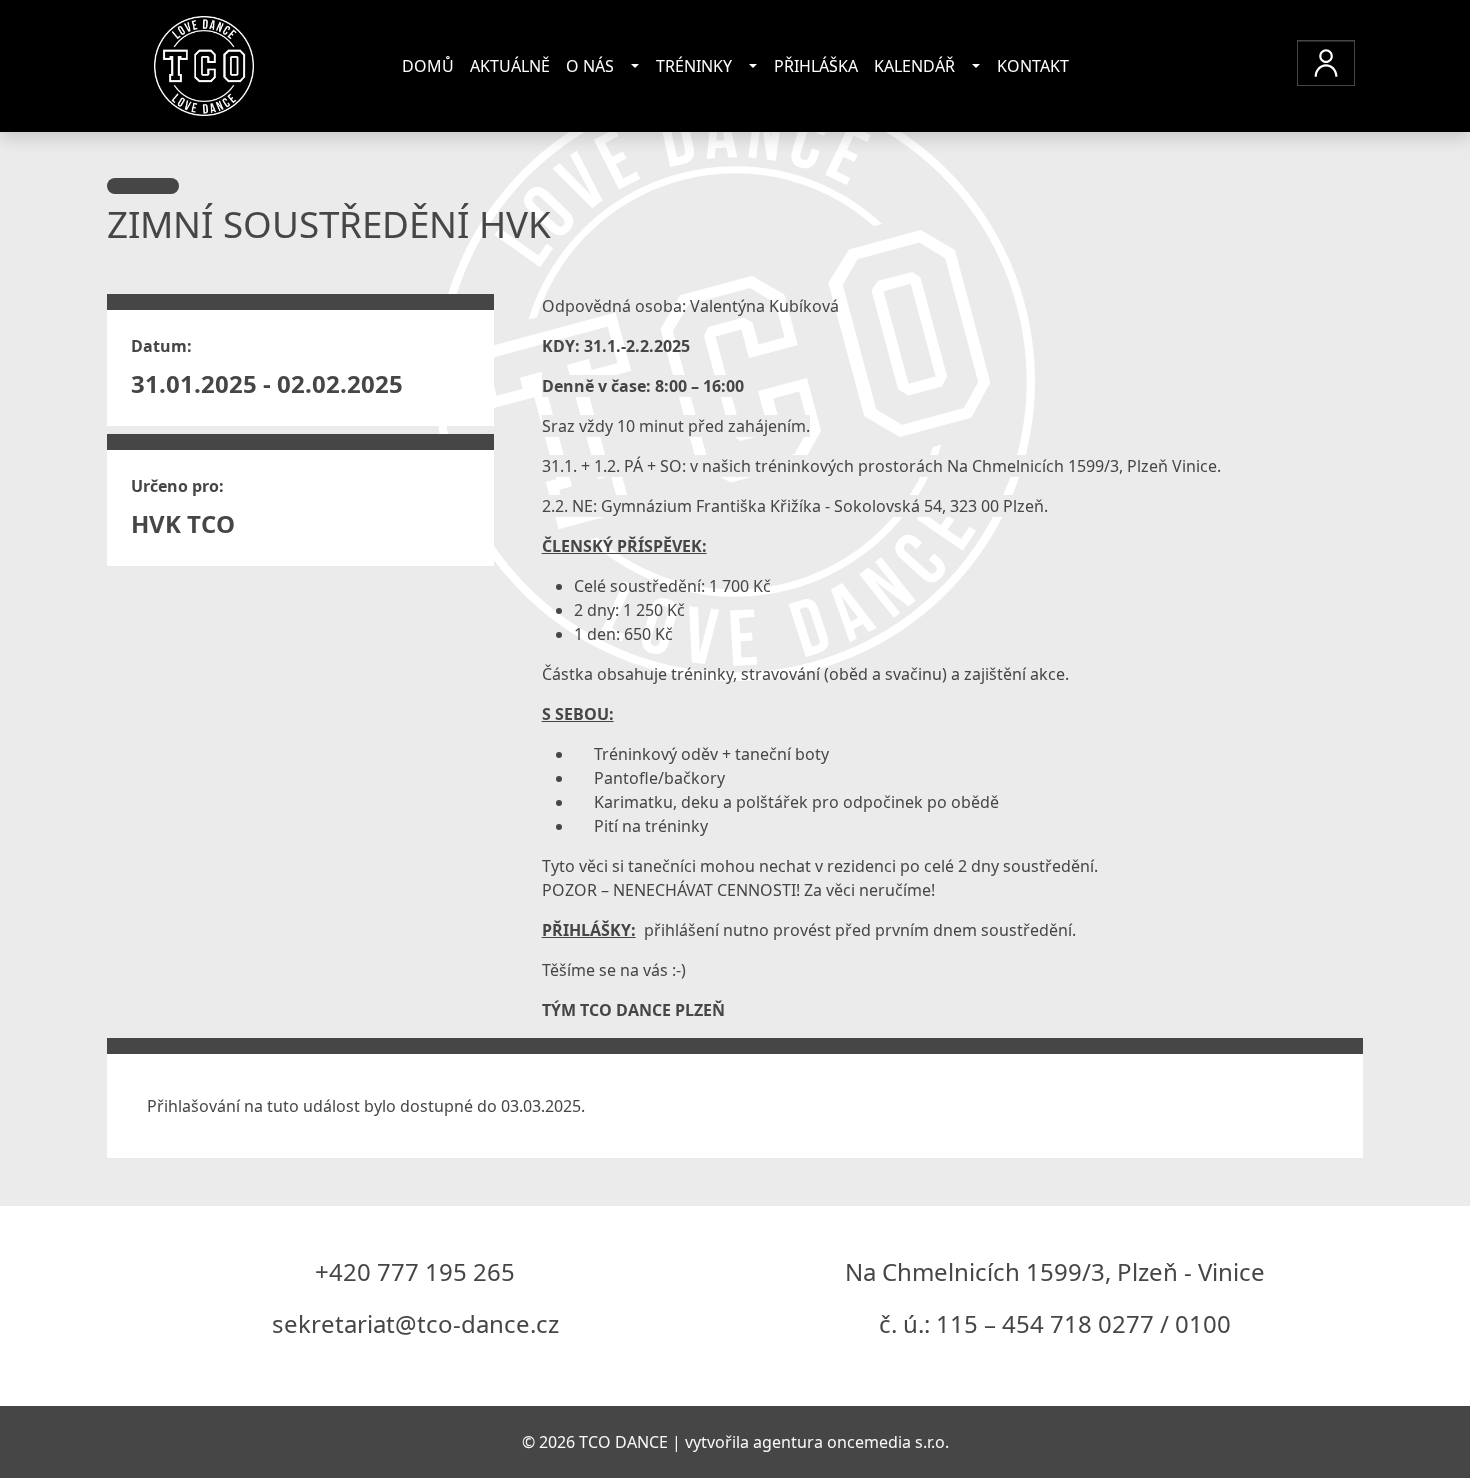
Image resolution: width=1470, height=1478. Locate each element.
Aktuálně (510, 66)
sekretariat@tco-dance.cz (415, 1323)
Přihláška (816, 66)
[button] (1326, 63)
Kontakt (1033, 66)
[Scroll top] (1414, 1422)
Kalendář (914, 66)
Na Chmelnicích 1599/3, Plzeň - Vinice (1055, 1271)
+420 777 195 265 (415, 1271)
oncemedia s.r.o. (888, 1442)
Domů (428, 66)
